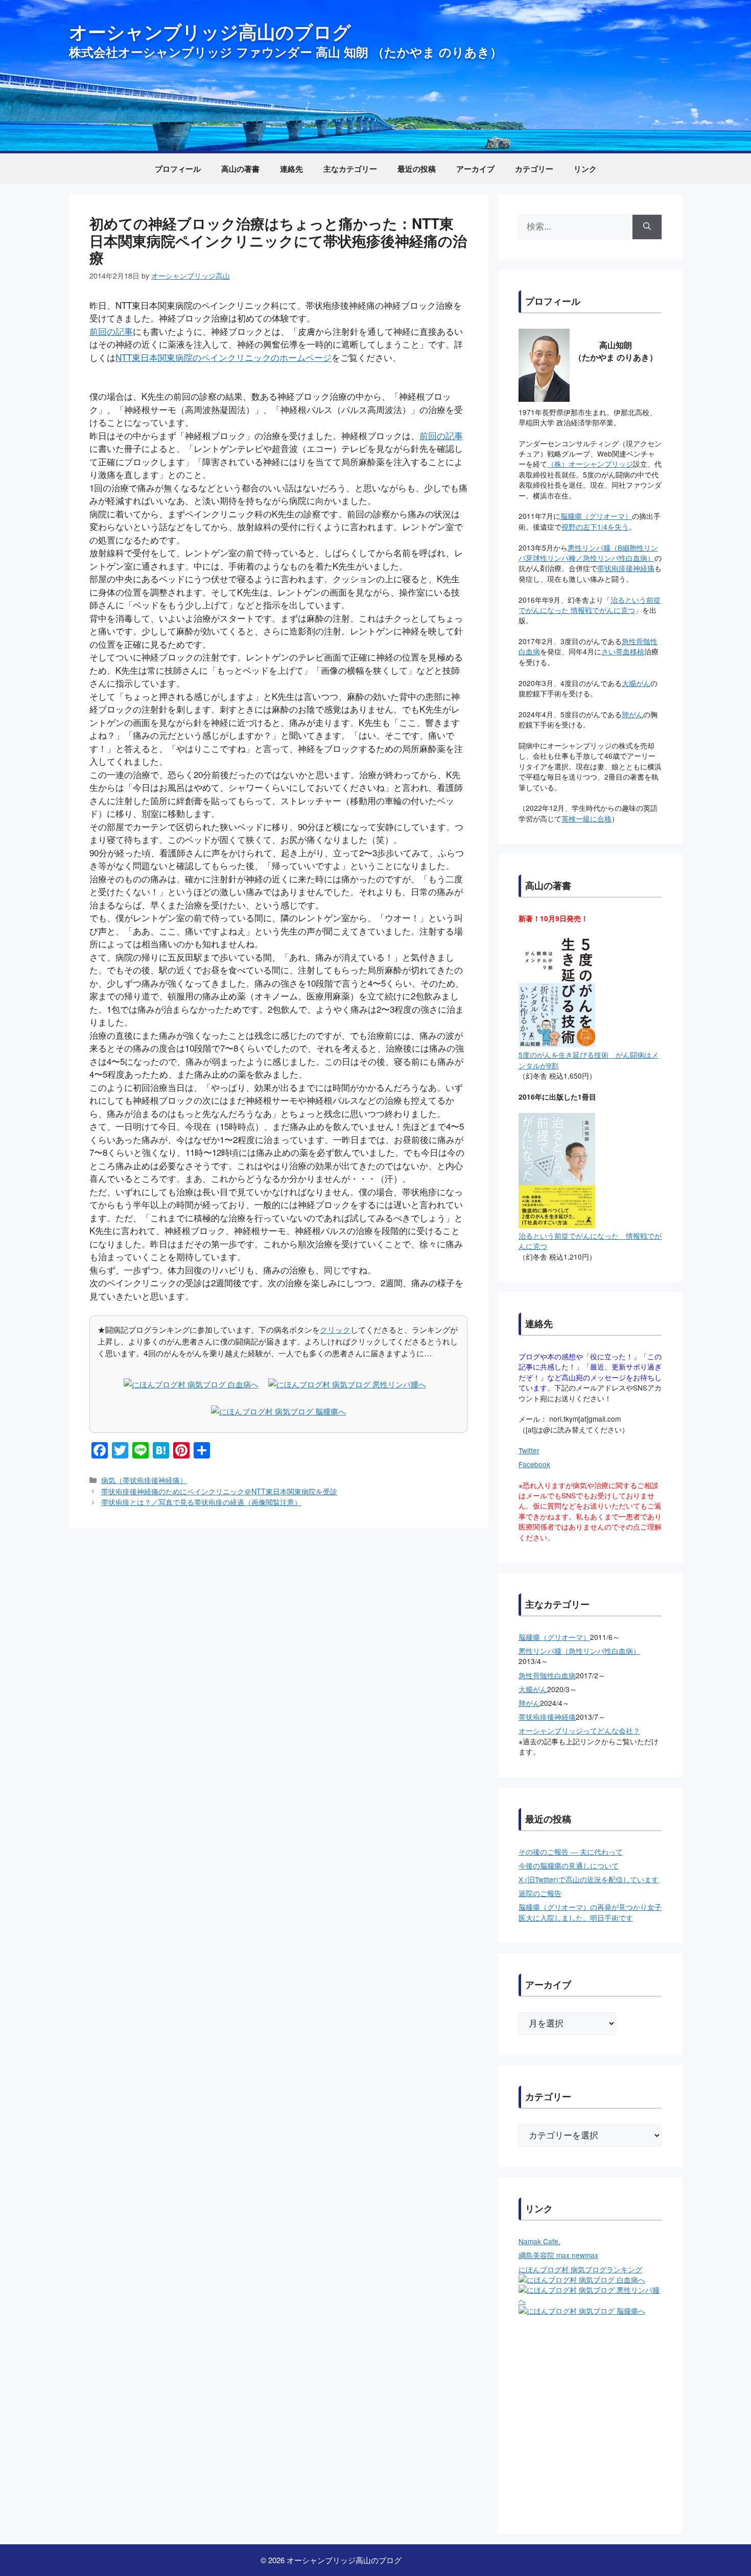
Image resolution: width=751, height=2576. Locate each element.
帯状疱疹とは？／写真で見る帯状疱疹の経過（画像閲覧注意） (201, 1502)
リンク (585, 169)
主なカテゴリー (350, 169)
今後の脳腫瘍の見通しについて (569, 1865)
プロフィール (178, 169)
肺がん (632, 714)
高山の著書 (240, 169)
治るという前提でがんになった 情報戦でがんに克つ (590, 605)
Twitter (529, 1450)
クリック (335, 1329)
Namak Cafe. (539, 2241)
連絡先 (291, 169)
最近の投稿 (417, 169)
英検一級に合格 (586, 818)
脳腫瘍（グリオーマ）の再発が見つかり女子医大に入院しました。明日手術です (590, 1912)
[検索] (647, 227)
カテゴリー (534, 169)
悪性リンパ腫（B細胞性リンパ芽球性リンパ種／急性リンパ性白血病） (588, 553)
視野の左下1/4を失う (595, 527)
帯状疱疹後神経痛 (626, 568)
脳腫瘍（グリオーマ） (596, 516)
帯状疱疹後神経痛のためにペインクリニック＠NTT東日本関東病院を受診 (219, 1491)
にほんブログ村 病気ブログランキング (580, 2269)
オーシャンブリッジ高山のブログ (210, 31)
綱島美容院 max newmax (558, 2255)
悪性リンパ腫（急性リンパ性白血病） (579, 1651)
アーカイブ (475, 169)
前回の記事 (111, 331)
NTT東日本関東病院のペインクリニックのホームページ (224, 357)
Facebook (534, 1464)
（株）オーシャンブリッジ (590, 464)
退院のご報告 (540, 1893)
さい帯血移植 (623, 651)
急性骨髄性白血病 (547, 1675)
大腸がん (636, 683)
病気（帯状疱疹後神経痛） (144, 1480)
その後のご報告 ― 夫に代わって (571, 1852)
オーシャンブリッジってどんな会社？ (579, 1730)
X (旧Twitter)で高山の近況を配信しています (589, 1879)
